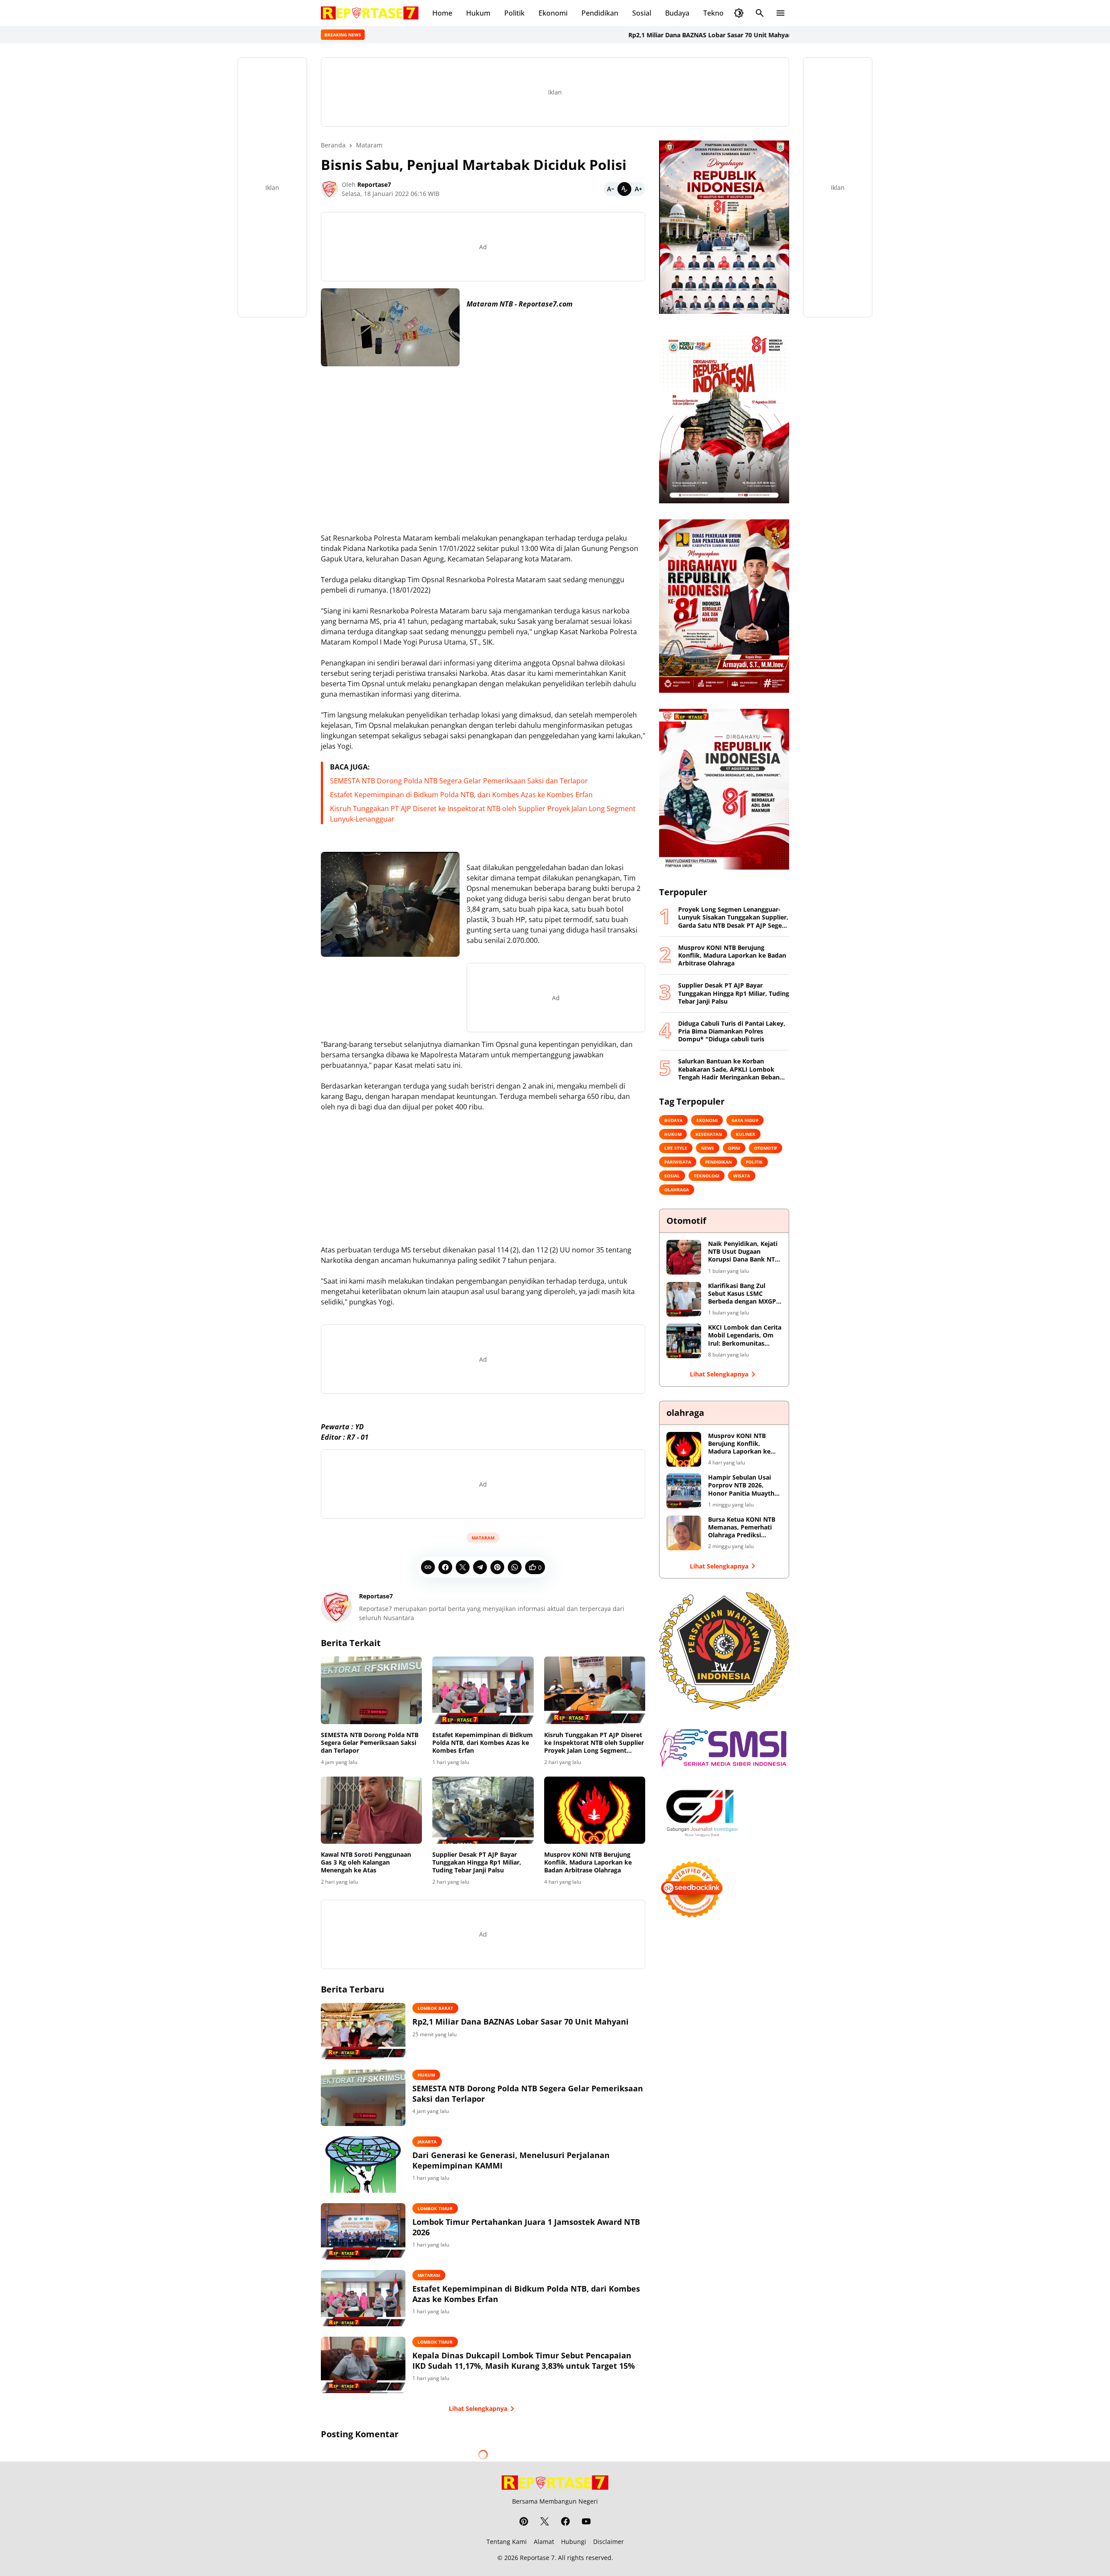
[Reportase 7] (370, 13)
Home (442, 13)
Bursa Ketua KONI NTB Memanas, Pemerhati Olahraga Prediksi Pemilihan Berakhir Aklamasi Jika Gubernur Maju (744, 1528)
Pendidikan (600, 13)
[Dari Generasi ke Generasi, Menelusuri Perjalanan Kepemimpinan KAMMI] (363, 2165)
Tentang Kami (507, 2542)
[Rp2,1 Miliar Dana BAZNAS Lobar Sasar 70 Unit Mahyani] (363, 2031)
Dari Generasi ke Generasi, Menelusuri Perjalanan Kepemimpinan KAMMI (511, 2160)
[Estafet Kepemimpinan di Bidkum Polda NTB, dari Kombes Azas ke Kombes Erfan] (483, 1690)
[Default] (624, 189)
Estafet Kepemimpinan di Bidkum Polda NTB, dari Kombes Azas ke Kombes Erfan (461, 795)
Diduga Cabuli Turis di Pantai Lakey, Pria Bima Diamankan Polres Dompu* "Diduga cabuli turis (732, 1031)
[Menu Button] (780, 13)
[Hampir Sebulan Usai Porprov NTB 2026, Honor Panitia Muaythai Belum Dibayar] (684, 1491)
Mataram (483, 1538)
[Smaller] (610, 189)
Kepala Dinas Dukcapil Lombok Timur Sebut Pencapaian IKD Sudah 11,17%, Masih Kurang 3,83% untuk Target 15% (524, 2361)
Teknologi (719, 13)
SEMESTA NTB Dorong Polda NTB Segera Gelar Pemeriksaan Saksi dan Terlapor (459, 781)
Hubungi (574, 2542)
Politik (514, 13)
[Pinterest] (497, 1567)
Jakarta (427, 2142)
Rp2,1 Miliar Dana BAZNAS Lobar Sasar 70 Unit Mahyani (640, 35)
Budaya (677, 13)
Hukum (478, 13)
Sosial (642, 13)
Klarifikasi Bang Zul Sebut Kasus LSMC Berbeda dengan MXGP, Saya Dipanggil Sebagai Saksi (743, 1294)
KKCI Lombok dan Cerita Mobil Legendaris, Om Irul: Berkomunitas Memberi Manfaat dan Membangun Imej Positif (745, 1335)
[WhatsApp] (515, 1567)
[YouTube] (586, 2521)
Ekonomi (553, 13)
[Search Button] (760, 13)
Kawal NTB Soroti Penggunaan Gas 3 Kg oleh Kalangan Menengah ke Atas (366, 1862)
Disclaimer (609, 2542)
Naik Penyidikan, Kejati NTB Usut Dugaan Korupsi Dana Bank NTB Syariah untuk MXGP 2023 (743, 1252)
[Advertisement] (483, 434)
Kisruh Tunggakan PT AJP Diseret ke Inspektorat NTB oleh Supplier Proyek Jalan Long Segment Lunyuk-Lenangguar (594, 1743)
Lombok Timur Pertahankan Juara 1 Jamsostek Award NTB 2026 (526, 2227)
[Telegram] (480, 1567)
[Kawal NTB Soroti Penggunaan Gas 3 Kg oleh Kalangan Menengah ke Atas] (371, 1810)
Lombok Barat (435, 2008)
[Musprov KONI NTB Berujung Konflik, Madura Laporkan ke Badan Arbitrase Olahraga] (595, 1810)
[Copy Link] (428, 1567)
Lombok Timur (435, 2208)
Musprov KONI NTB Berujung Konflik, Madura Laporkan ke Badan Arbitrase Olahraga (588, 1862)
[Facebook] (445, 1567)
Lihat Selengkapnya (478, 2408)
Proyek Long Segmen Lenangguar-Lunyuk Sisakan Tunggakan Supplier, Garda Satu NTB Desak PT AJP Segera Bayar (733, 918)
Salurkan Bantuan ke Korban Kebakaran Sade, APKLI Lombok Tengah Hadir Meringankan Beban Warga (729, 1069)
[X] (463, 1567)
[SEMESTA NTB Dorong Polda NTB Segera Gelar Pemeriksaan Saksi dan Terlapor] (371, 1690)
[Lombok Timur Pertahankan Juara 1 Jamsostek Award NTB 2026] (363, 2231)
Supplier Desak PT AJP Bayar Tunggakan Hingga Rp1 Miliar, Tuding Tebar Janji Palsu (477, 1862)
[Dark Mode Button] (739, 13)
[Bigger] (638, 189)
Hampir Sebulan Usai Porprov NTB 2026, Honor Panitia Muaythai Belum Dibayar (744, 1485)
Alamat (544, 2542)
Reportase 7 (537, 2558)
